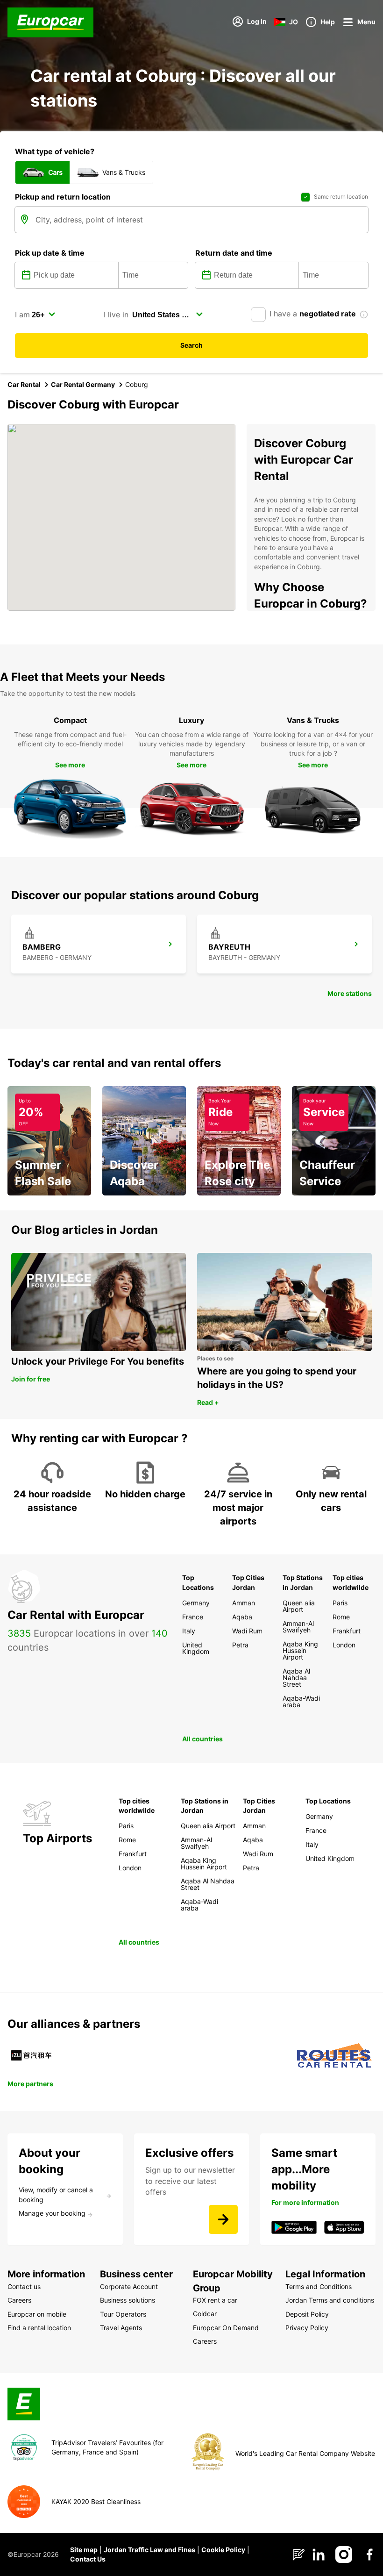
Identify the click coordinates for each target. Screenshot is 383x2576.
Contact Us (88, 2559)
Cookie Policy (223, 2550)
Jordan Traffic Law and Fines (149, 2550)
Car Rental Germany (83, 384)
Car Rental (24, 384)
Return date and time (234, 253)
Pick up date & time (50, 253)
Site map (84, 2550)
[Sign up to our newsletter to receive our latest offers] (223, 2219)
